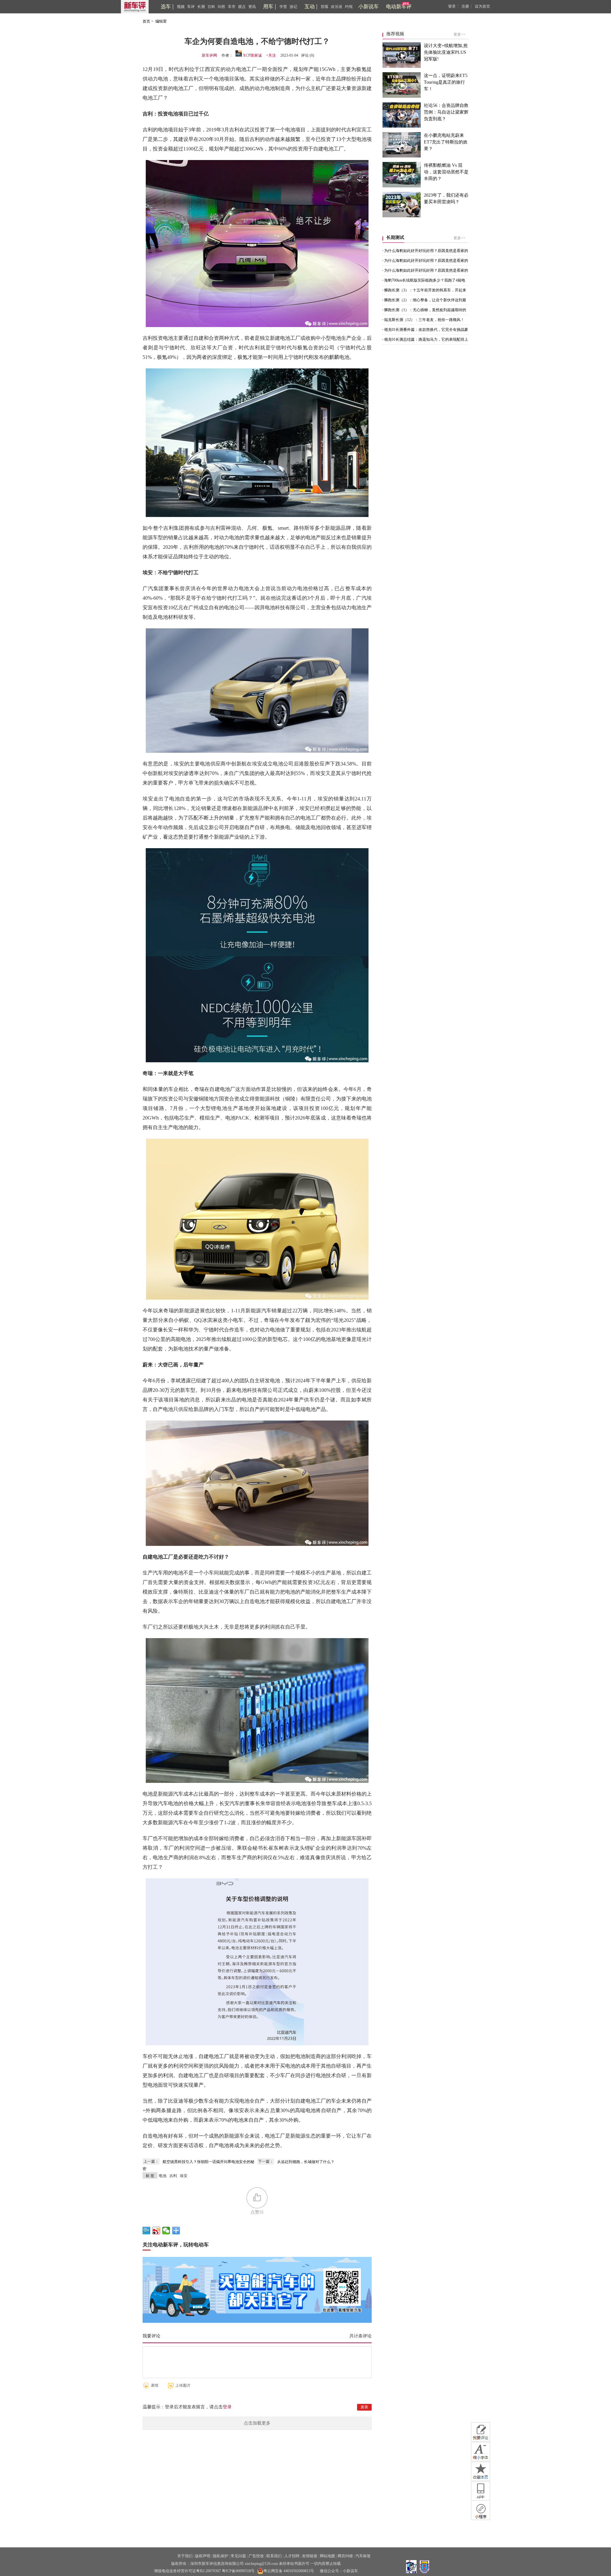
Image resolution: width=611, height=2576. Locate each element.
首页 (146, 21)
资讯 (252, 7)
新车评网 (209, 55)
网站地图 (327, 2556)
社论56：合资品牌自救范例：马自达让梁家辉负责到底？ (446, 112)
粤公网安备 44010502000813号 (289, 2571)
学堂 (283, 7)
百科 (211, 7)
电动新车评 (399, 7)
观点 (242, 7)
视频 (181, 7)
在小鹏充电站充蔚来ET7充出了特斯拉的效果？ (446, 142)
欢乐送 (337, 7)
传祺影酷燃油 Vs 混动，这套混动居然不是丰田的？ (446, 172)
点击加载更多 (257, 2423)
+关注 (271, 55)
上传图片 (183, 2385)
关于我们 (185, 2556)
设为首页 (482, 6)
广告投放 (256, 2556)
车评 (191, 7)
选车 (166, 7)
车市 (232, 7)
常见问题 (238, 2556)
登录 (452, 6)
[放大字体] (481, 2452)
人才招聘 (292, 2556)
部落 (325, 7)
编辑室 (161, 21)
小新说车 (369, 7)
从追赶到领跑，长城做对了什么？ (306, 2162)
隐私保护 (221, 2556)
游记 (293, 7)
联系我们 (274, 2556)
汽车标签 (363, 2556)
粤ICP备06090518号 (238, 2571)
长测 (201, 7)
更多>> (460, 34)
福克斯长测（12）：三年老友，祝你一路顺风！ (424, 320)
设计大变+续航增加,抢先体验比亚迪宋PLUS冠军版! (446, 52)
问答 (221, 7)
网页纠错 (345, 2556)
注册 (465, 6)
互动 (310, 7)
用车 (268, 7)
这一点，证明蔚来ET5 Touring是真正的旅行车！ (446, 82)
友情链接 (310, 2556)
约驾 (349, 7)
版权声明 (203, 2556)
